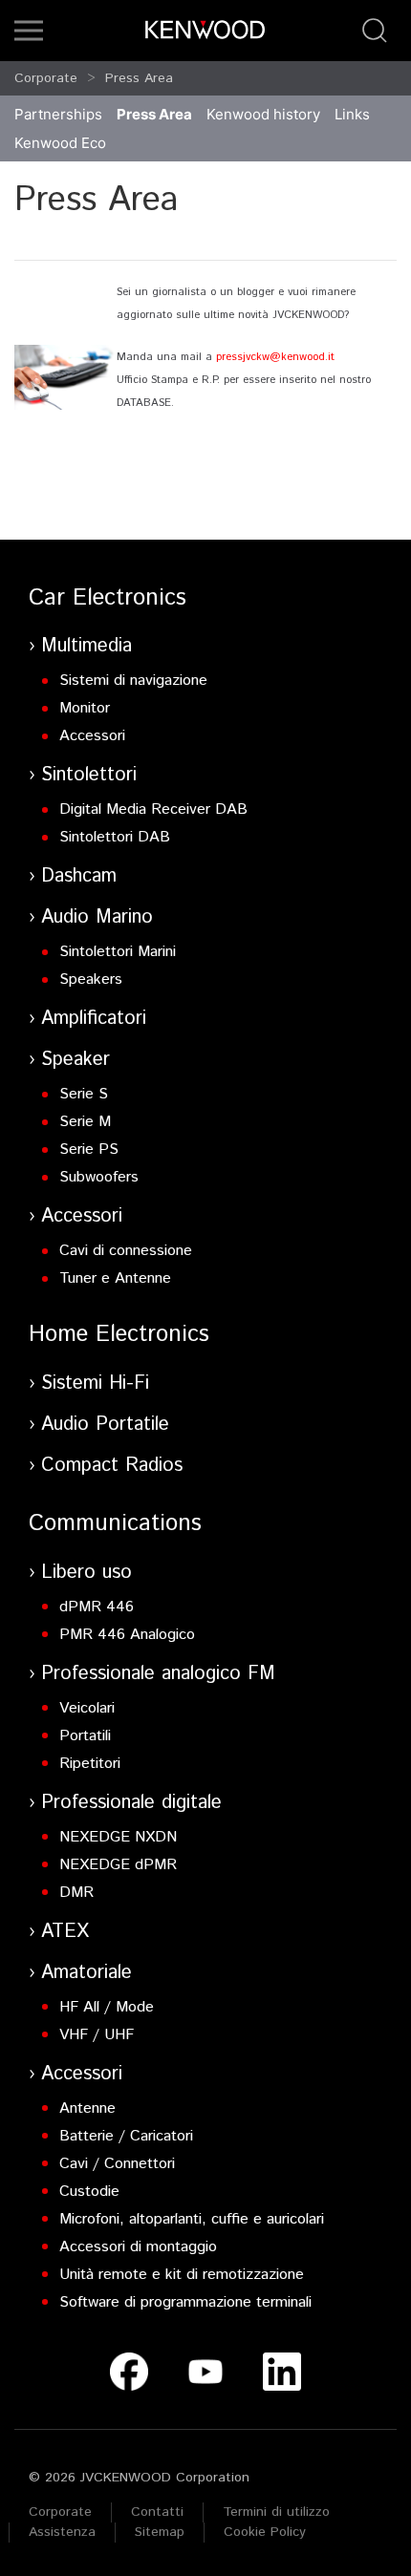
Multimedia (87, 646)
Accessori (92, 736)
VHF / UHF (97, 2035)
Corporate (46, 78)
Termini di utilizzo (276, 2512)
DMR (76, 1893)
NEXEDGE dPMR (118, 1865)
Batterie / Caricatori (126, 2136)
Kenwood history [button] (263, 114)
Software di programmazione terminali (185, 2302)
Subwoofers (99, 1177)
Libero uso (87, 1573)
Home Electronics (119, 1334)
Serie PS (89, 1150)
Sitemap (160, 2532)
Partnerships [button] (58, 114)
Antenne (87, 2108)
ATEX (65, 1932)
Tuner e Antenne (115, 1278)
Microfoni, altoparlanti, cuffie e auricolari (192, 2219)
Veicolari (87, 1708)
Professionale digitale (131, 1803)
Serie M (85, 1122)
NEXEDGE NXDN (118, 1837)
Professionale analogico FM (158, 1674)
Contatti (157, 2512)
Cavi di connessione (126, 1251)
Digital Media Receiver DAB (153, 809)
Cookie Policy (265, 2532)
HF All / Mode (107, 2007)
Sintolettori (89, 775)
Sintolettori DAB (115, 837)
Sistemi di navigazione (133, 681)
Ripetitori (90, 1764)
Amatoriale (87, 1973)
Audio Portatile (105, 1425)
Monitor (85, 708)
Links (352, 114)
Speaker (76, 1060)
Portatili (85, 1736)
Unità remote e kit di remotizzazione (182, 2275)
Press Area (139, 78)
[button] (29, 31)
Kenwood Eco (60, 143)
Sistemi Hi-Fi (95, 1384)
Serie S (84, 1094)
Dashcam (79, 876)
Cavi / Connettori (117, 2164)
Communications (115, 1523)
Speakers (91, 979)
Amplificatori (94, 1019)
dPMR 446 (97, 1607)
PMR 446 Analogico (127, 1635)
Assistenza (62, 2532)
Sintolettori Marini (118, 952)
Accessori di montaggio (138, 2247)
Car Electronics (108, 598)
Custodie (89, 2192)
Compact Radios (112, 1466)
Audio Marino (97, 917)
